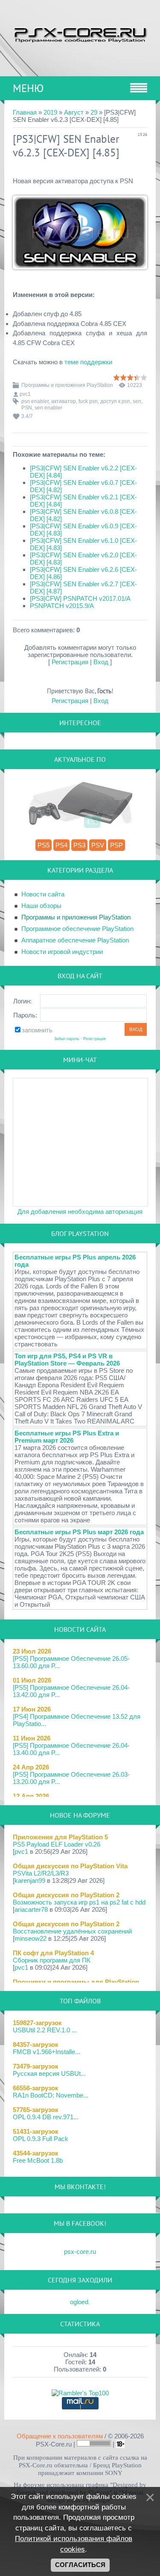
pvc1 (25, 394)
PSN (27, 408)
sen (137, 401)
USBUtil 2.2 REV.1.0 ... (45, 2030)
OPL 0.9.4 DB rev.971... (46, 2117)
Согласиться (80, 2565)
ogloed (79, 2302)
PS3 (79, 845)
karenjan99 (30, 1880)
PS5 (44, 845)
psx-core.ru (80, 2252)
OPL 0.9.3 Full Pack (41, 2139)
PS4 (61, 845)
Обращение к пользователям (60, 2436)
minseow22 (31, 1938)
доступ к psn (115, 401)
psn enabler (35, 401)
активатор (64, 401)
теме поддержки (88, 362)
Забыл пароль (67, 1039)
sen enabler (48, 408)
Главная (25, 112)
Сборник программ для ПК (52, 1960)
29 (94, 112)
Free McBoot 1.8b (38, 2160)
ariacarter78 (31, 1909)
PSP (116, 845)
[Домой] (80, 34)
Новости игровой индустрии (62, 952)
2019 (50, 112)
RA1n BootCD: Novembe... (51, 2095)
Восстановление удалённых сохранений (72, 1931)
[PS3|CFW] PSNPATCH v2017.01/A (80, 598)
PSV (98, 845)
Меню (28, 88)
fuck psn (88, 401)
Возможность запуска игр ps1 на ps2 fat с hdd (79, 1902)
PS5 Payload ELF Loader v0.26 (57, 1844)
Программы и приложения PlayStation (67, 385)
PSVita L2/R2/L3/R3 (41, 1873)
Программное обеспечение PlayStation (77, 929)
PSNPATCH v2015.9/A (62, 606)
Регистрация (70, 662)
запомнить (37, 1030)
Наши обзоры (41, 906)
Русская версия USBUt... (49, 2073)
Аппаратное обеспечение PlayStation (75, 940)
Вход (101, 662)
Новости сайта (43, 894)
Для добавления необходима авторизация (80, 1212)
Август (74, 112)
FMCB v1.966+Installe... (47, 2052)
